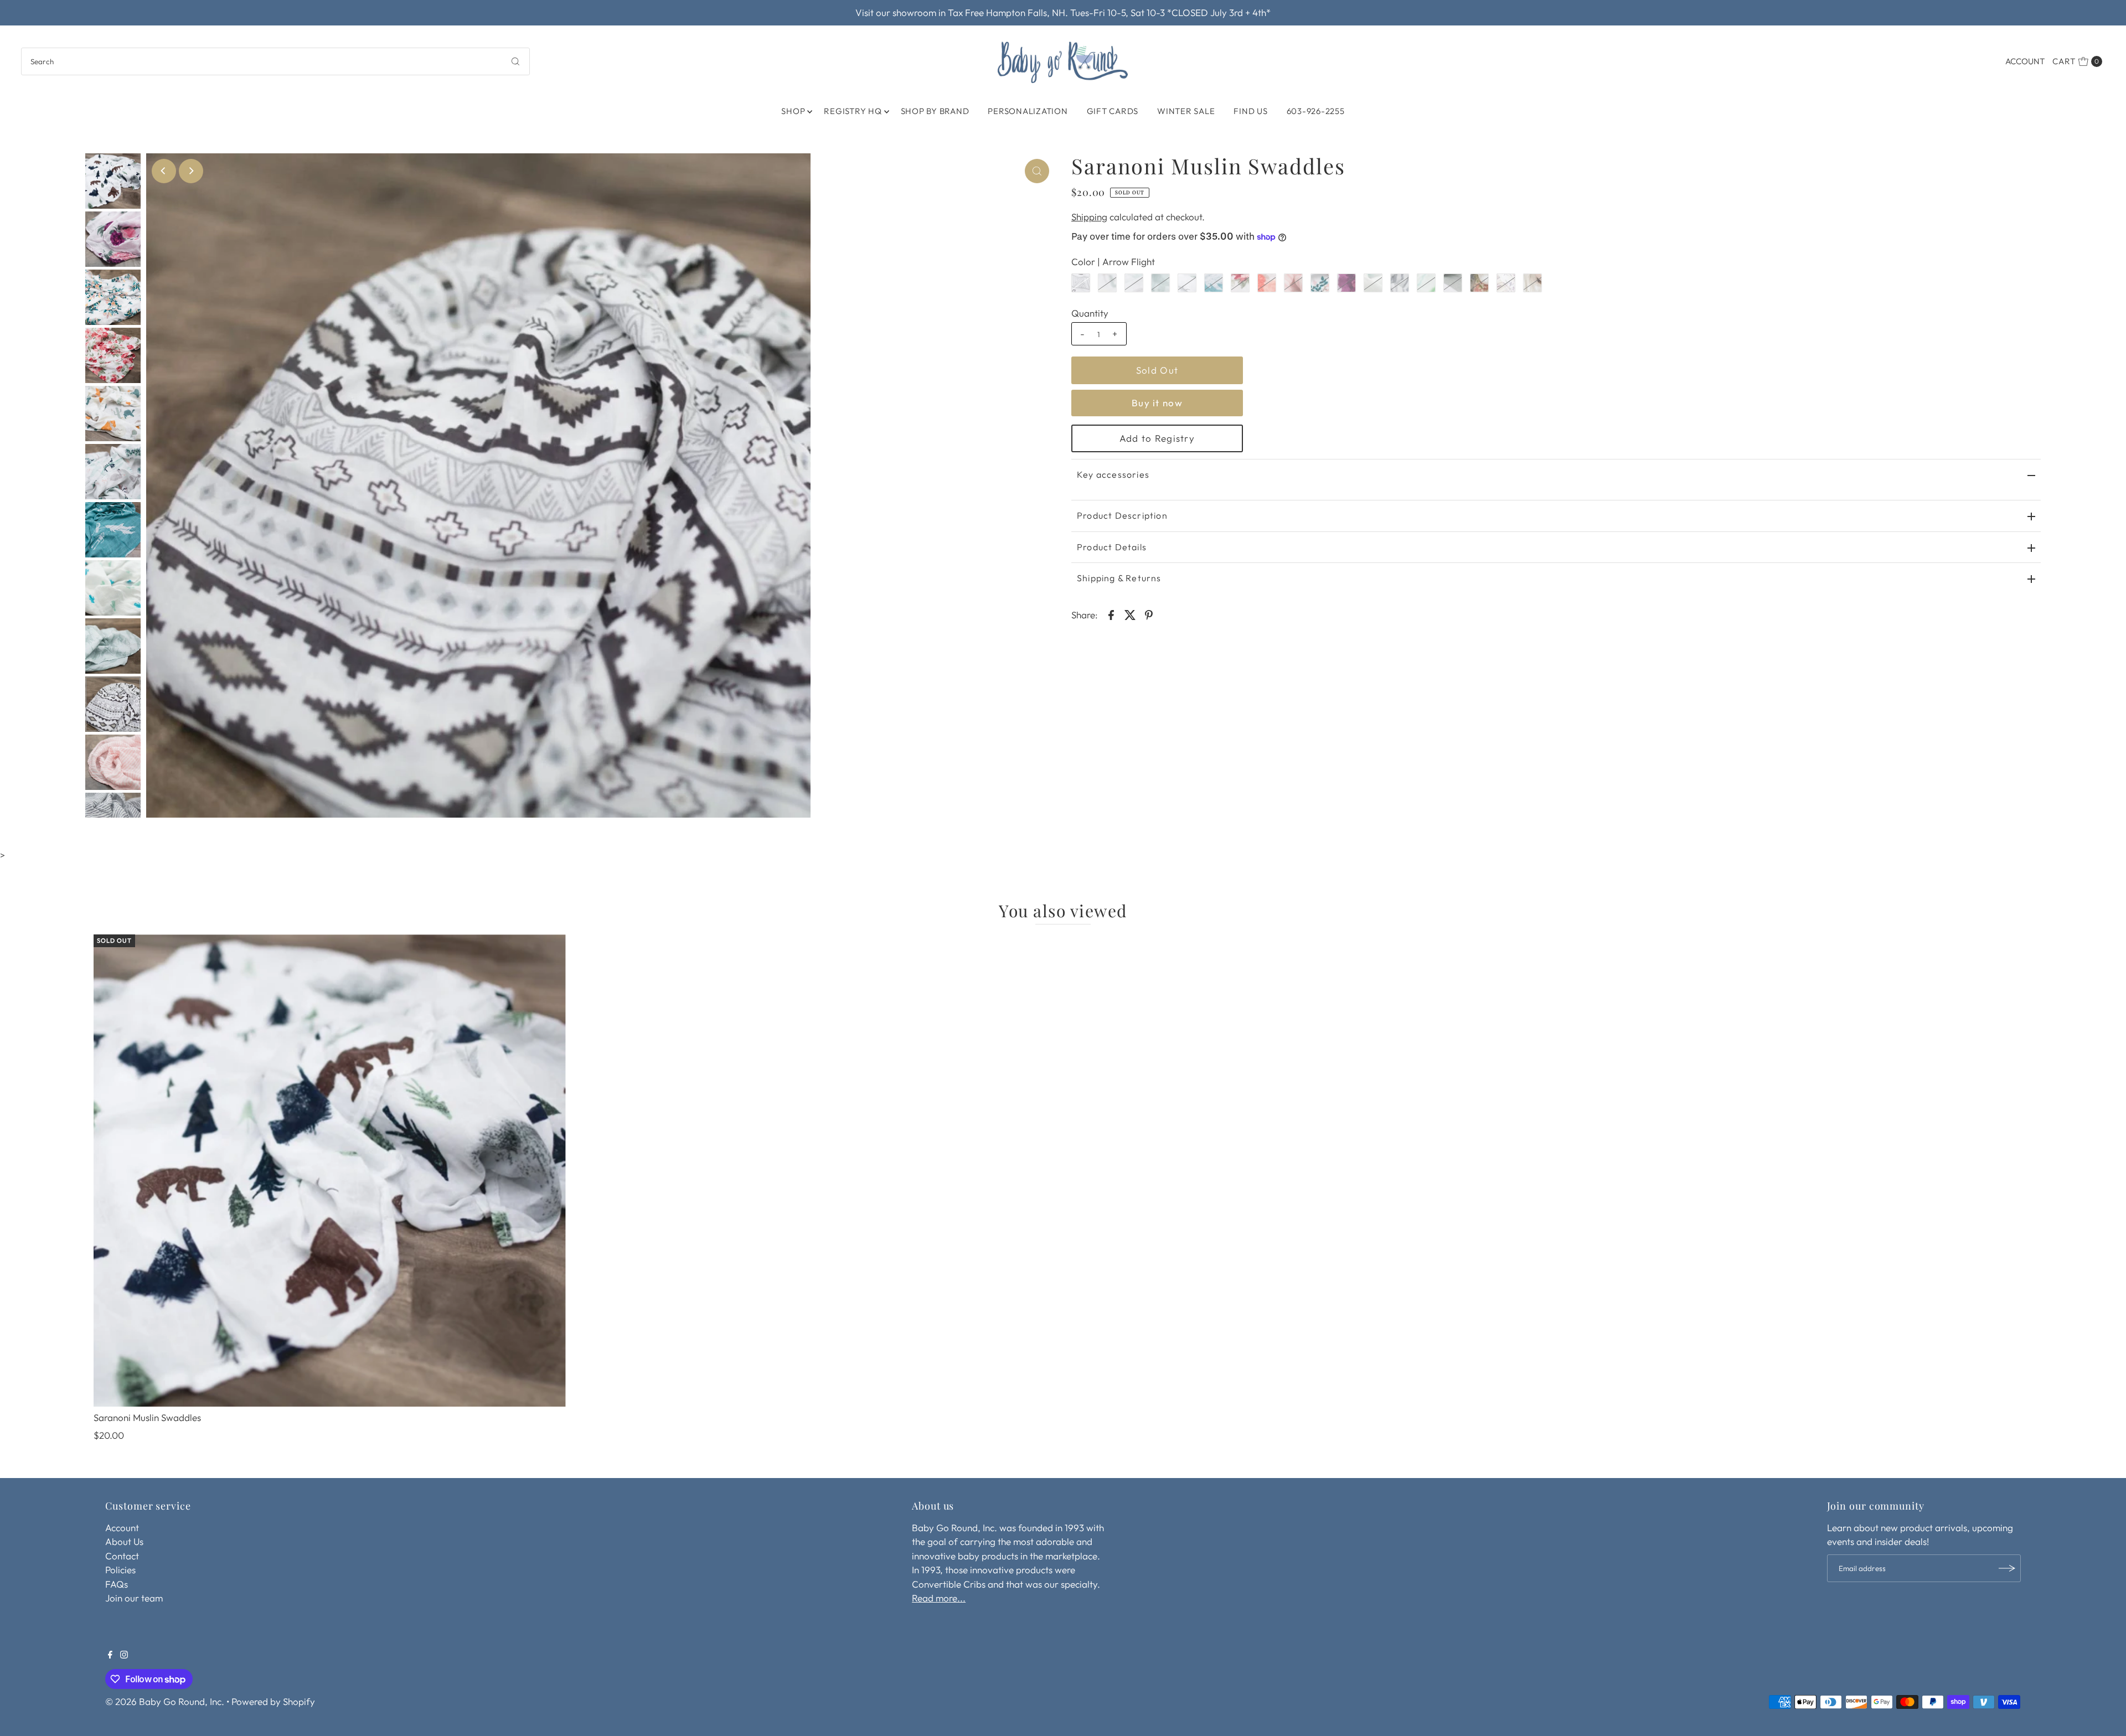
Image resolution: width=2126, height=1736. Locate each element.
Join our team (134, 1598)
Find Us (1250, 111)
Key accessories (1113, 474)
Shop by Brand (935, 111)
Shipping (1089, 217)
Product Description (1122, 515)
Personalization (1028, 111)
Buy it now (1157, 403)
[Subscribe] (2007, 1568)
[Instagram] (124, 1655)
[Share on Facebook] (1111, 614)
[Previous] (164, 171)
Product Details (1112, 547)
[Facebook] (110, 1655)
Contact (122, 1556)
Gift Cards (1113, 111)
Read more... (939, 1598)
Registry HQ (853, 111)
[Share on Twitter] (1130, 614)
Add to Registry (1157, 438)
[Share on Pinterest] (1149, 614)
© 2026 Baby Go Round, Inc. (165, 1701)
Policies (120, 1570)
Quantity (1090, 313)
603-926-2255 (1316, 111)
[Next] (191, 171)
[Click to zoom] (1037, 171)
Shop (793, 111)
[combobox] (275, 61)
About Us (124, 1541)
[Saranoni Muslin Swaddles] (330, 1171)
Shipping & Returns (1119, 578)
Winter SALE (1186, 111)
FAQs (117, 1584)
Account (2025, 61)
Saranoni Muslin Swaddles (147, 1417)
